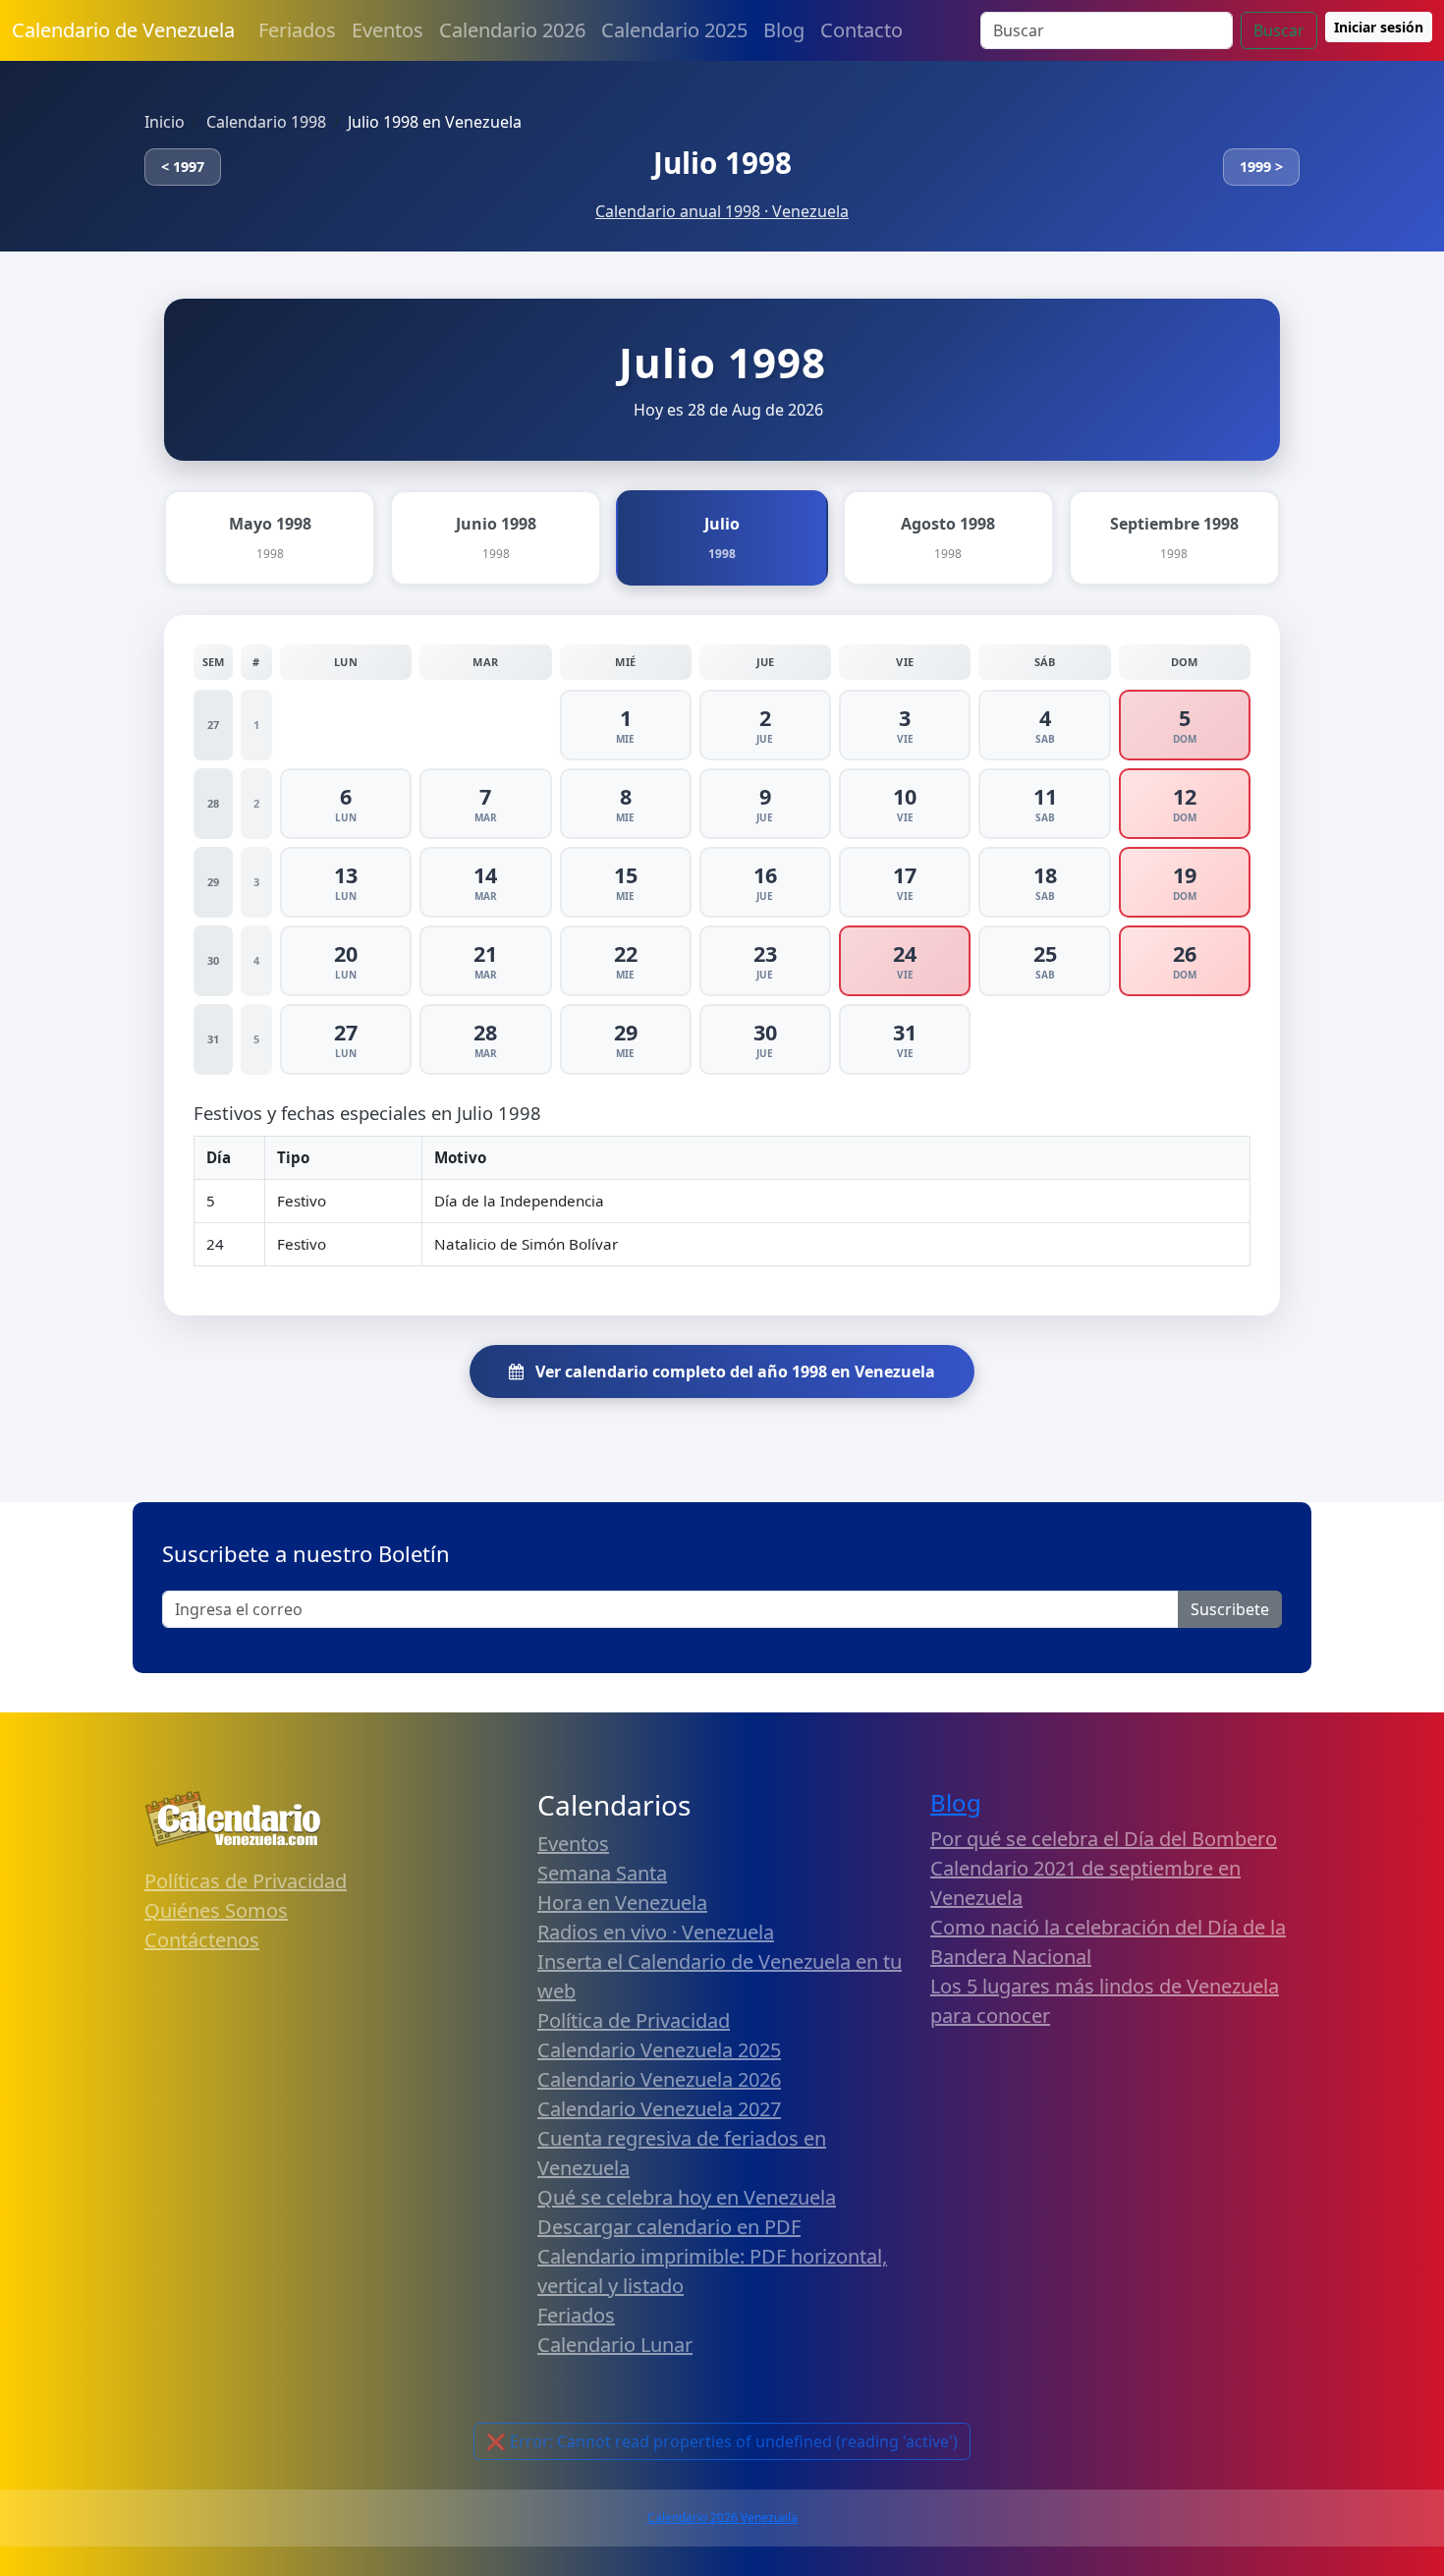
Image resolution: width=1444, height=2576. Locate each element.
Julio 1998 (722, 163)
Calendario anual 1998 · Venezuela (722, 211)
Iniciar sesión (1379, 27)
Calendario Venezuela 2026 (659, 2079)
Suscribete (1230, 1609)
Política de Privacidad (634, 2020)
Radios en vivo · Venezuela (656, 1932)
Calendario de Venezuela (123, 30)
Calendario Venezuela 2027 (659, 2109)
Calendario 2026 (512, 30)
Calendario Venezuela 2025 (659, 2050)
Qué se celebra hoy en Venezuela (687, 2197)
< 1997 (183, 167)
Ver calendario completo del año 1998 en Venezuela (733, 1372)
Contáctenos (202, 1940)
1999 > (1261, 167)
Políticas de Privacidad (246, 1881)
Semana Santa (602, 1873)
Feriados (297, 30)
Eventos (388, 30)
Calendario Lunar (615, 2345)
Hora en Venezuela (622, 1903)
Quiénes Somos (216, 1910)
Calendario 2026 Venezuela (722, 2518)
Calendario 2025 (674, 30)
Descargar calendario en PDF (669, 2227)
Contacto (861, 30)
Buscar (1279, 30)
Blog (784, 30)
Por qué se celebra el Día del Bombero (1104, 1839)
